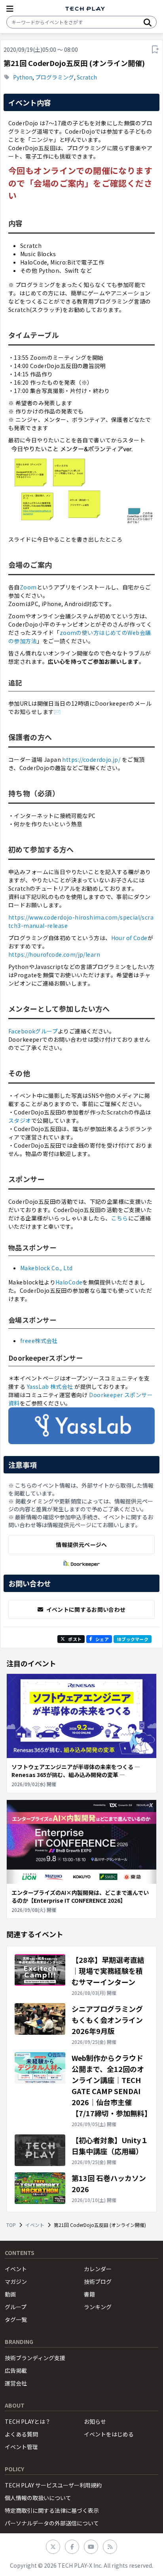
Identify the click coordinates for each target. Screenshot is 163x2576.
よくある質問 (21, 2434)
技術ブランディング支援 (35, 2358)
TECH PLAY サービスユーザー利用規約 (53, 2485)
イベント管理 (21, 2447)
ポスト (75, 1639)
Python (23, 77)
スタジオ (20, 1120)
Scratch (87, 77)
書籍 (89, 2294)
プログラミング (55, 77)
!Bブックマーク (133, 1639)
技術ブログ (98, 2281)
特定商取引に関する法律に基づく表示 (52, 2510)
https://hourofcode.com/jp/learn (54, 954)
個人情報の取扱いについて (38, 2498)
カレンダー (98, 2269)
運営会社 (16, 2383)
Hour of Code (129, 938)
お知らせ (95, 2421)
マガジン (16, 2281)
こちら (120, 1218)
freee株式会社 (39, 1341)
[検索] (148, 22)
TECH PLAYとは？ (28, 2421)
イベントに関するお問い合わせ (86, 1609)
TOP (11, 2225)
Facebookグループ (33, 1031)
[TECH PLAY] (85, 9)
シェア (102, 1639)
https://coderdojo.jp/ (91, 759)
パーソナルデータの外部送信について (52, 2523)
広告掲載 (16, 2370)
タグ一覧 (16, 2319)
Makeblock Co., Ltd (46, 1268)
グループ (16, 2307)
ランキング (98, 2307)
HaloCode (69, 1282)
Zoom (28, 587)
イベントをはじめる (109, 2434)
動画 (10, 2294)
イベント (35, 2225)
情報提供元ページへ (81, 1545)
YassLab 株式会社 (50, 1386)
